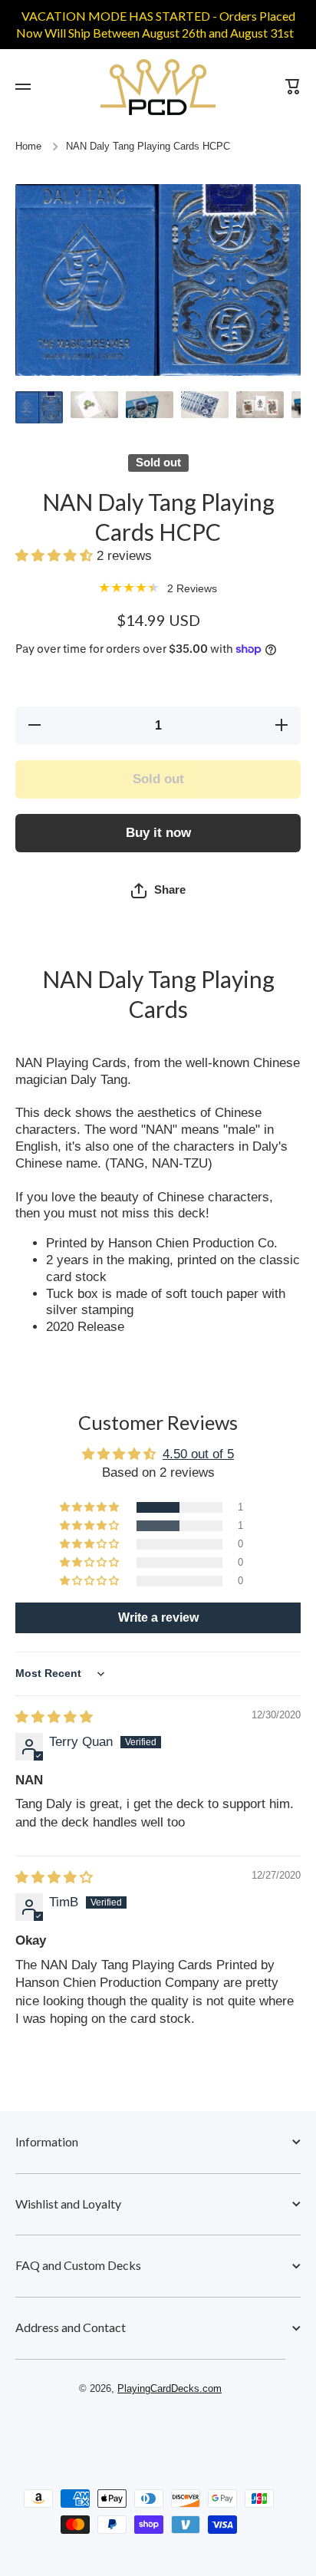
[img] (54, 1717)
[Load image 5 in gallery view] (260, 405)
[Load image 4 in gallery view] (205, 405)
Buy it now (158, 833)
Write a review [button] (158, 1617)
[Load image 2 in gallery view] (94, 405)
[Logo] (158, 87)
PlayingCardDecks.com (170, 2389)
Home (28, 147)
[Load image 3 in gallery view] (150, 405)
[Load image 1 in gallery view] (39, 407)
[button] (56, 556)
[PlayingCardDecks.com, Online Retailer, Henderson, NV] (150, 2433)
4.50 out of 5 (198, 1454)
